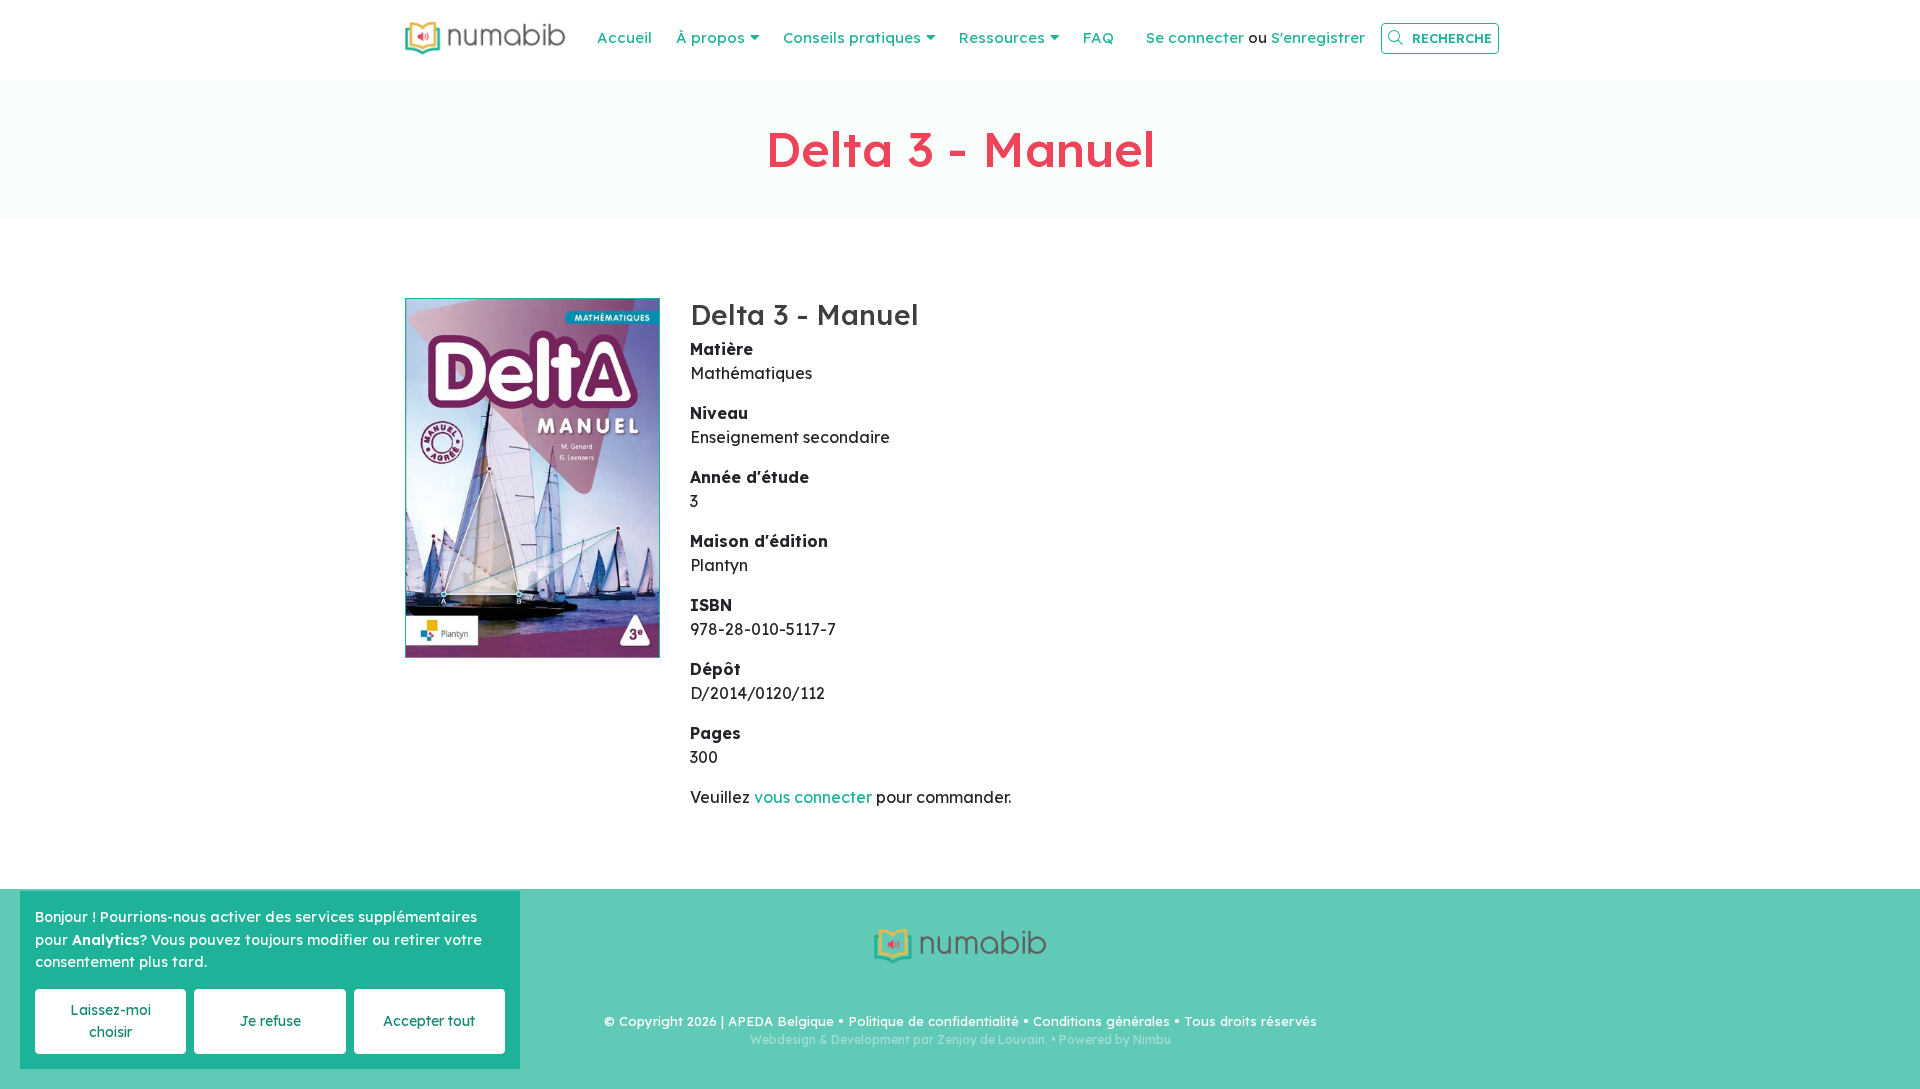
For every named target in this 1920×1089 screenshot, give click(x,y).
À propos (710, 37)
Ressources (1002, 37)
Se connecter (1195, 37)
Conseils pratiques (852, 37)
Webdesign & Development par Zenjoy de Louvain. (899, 1039)
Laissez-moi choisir (110, 1020)
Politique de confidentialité (933, 1021)
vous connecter (813, 797)
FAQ (1098, 37)
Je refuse (270, 1021)
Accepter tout (429, 1021)
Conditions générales (1101, 1021)
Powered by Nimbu (1115, 1039)
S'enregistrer (1318, 37)
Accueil (624, 37)
